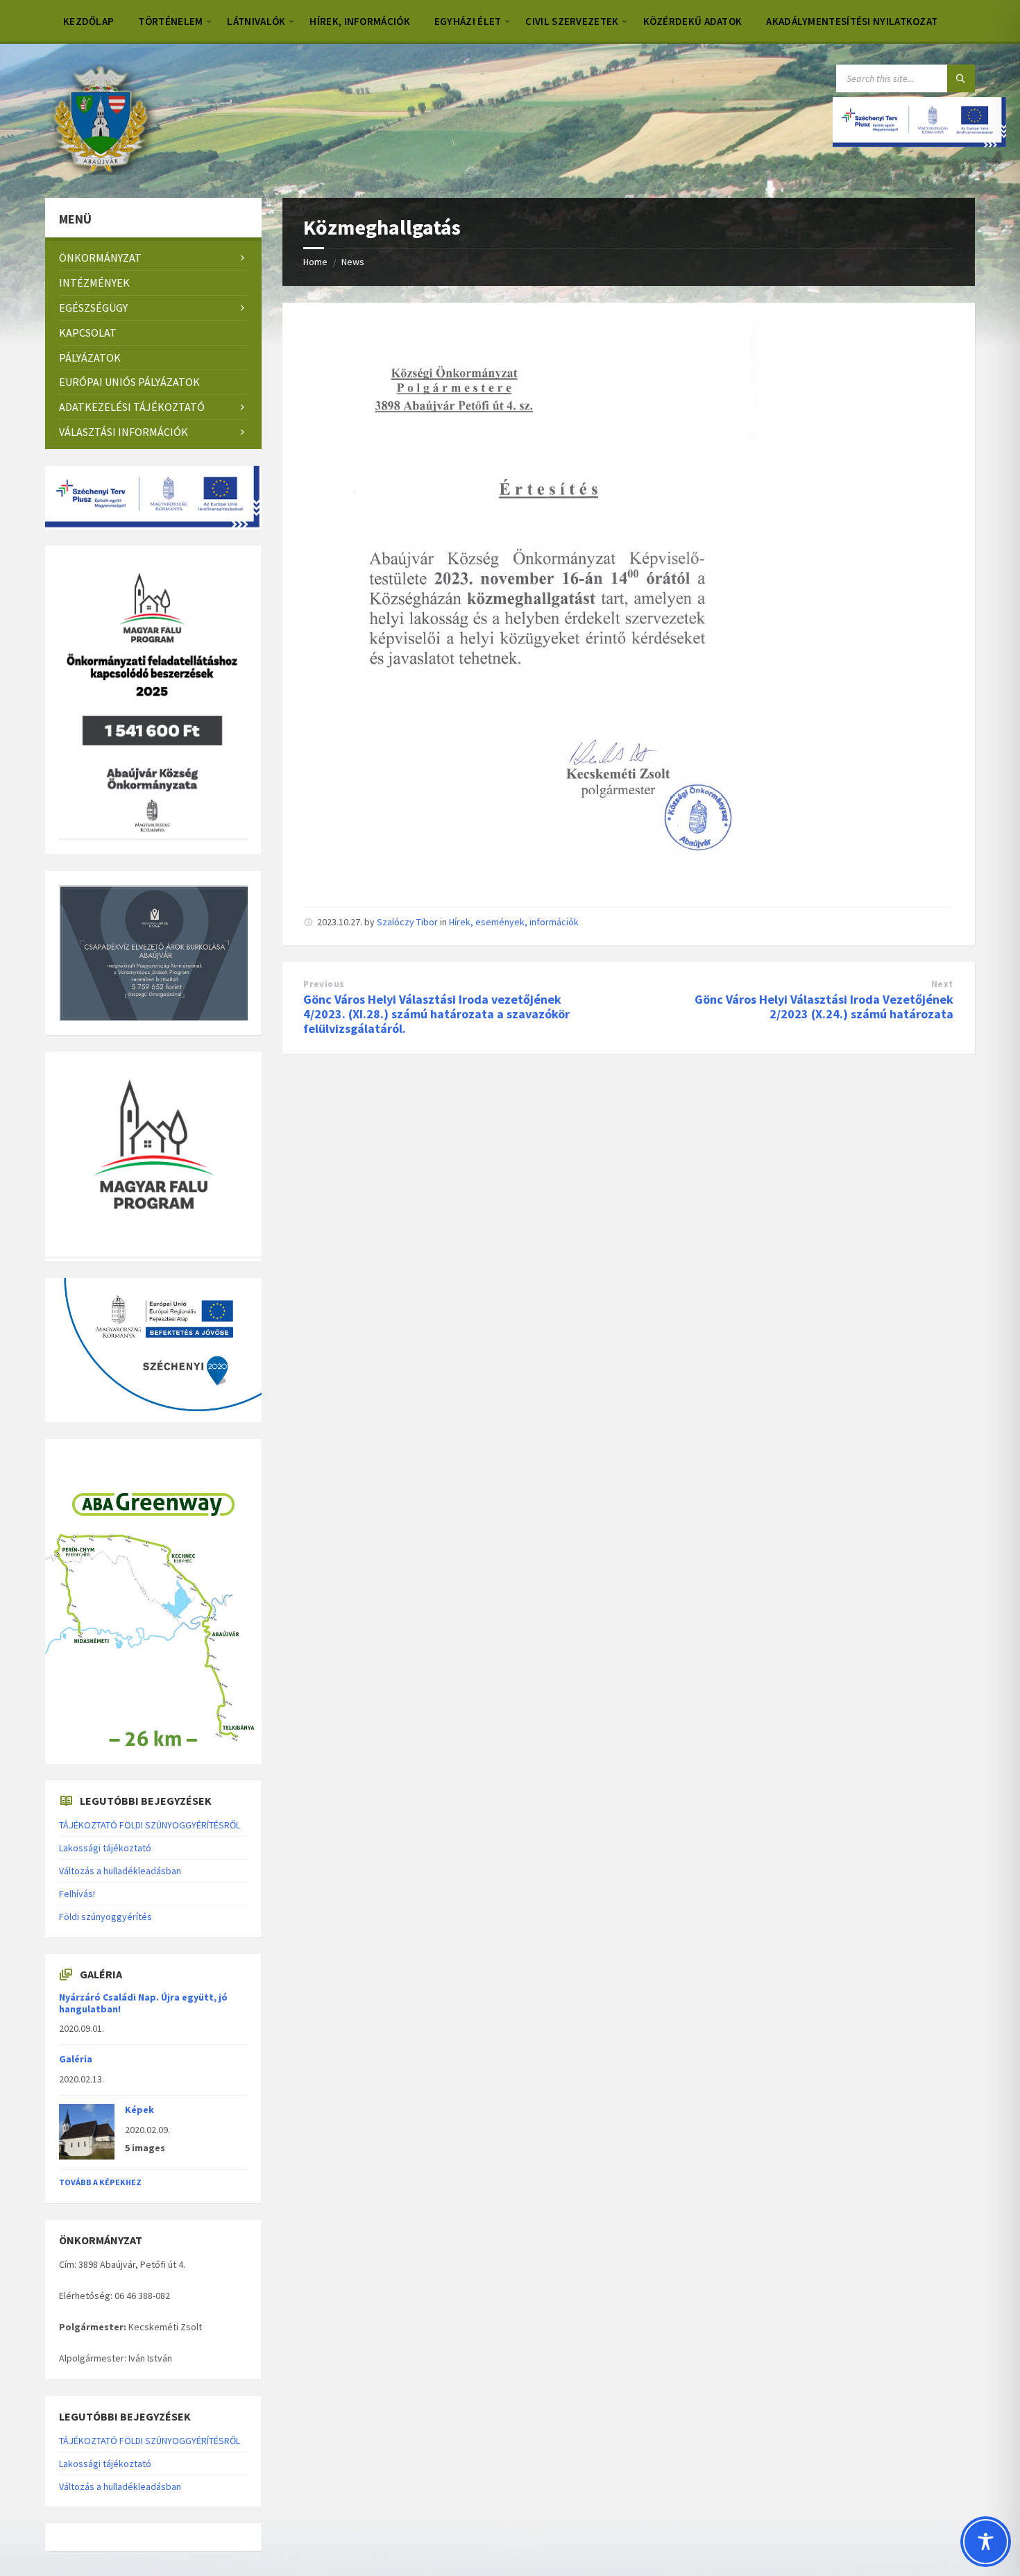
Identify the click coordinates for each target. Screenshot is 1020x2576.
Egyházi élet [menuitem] (468, 21)
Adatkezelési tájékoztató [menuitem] (132, 407)
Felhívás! (77, 1894)
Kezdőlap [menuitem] (88, 21)
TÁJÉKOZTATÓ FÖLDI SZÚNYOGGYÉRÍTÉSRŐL (150, 1825)
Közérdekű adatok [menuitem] (693, 21)
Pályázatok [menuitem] (90, 357)
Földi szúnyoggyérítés (105, 1917)
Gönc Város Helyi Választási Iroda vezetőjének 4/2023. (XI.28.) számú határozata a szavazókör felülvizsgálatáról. (436, 1014)
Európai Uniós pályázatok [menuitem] (129, 382)
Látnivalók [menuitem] (256, 21)
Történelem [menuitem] (170, 21)
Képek (139, 2110)
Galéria (76, 2059)
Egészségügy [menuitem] (93, 308)
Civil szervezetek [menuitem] (572, 21)
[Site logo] (100, 171)
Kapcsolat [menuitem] (88, 332)
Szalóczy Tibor (407, 922)
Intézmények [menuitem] (94, 283)
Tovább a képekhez (100, 2182)
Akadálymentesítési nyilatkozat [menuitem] (852, 21)
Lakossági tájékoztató (105, 1848)
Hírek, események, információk (514, 922)
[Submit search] (961, 78)
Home (315, 262)
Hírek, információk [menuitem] (359, 21)
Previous (324, 984)
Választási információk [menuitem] (124, 432)
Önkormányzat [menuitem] (100, 258)
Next (942, 984)
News (353, 262)
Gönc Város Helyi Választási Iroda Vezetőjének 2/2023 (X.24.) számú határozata (824, 1007)
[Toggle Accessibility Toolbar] (986, 2542)
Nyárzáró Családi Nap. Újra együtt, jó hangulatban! (143, 2003)
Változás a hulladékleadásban (120, 1871)
